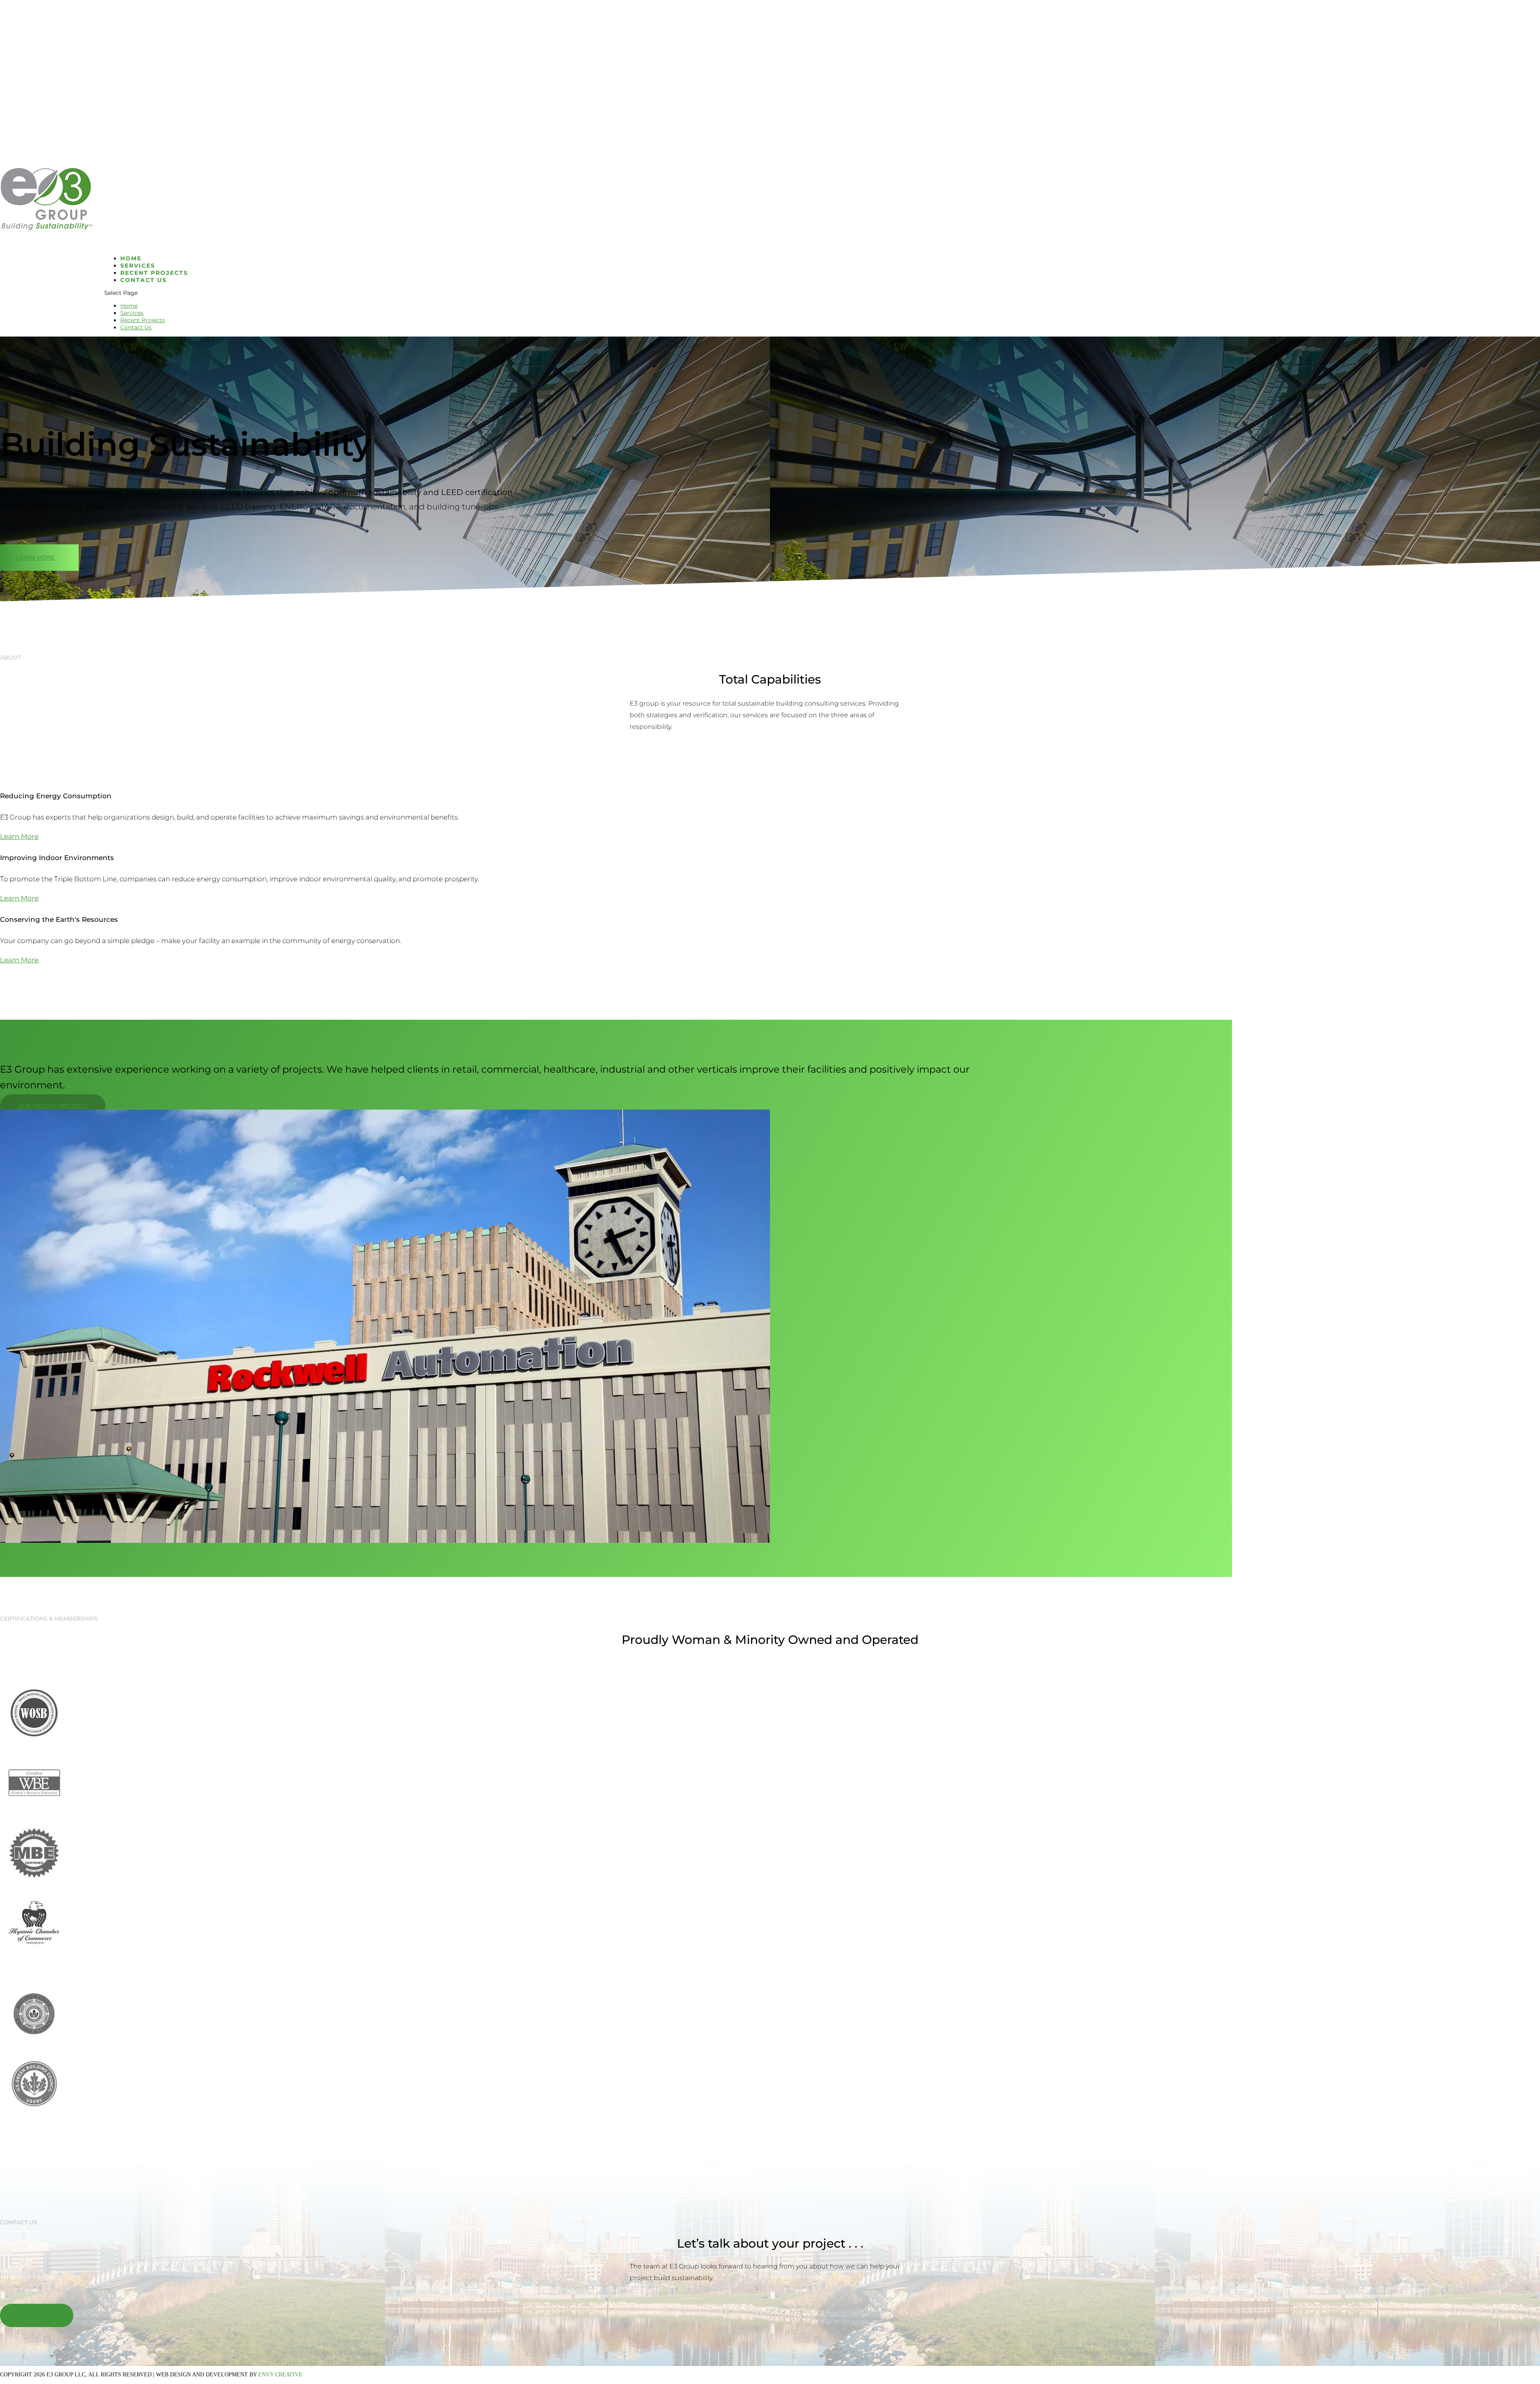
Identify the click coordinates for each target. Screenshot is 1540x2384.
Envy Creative (280, 2375)
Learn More (35, 558)
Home (129, 306)
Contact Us (144, 280)
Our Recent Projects (53, 1106)
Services (132, 313)
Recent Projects (143, 320)
